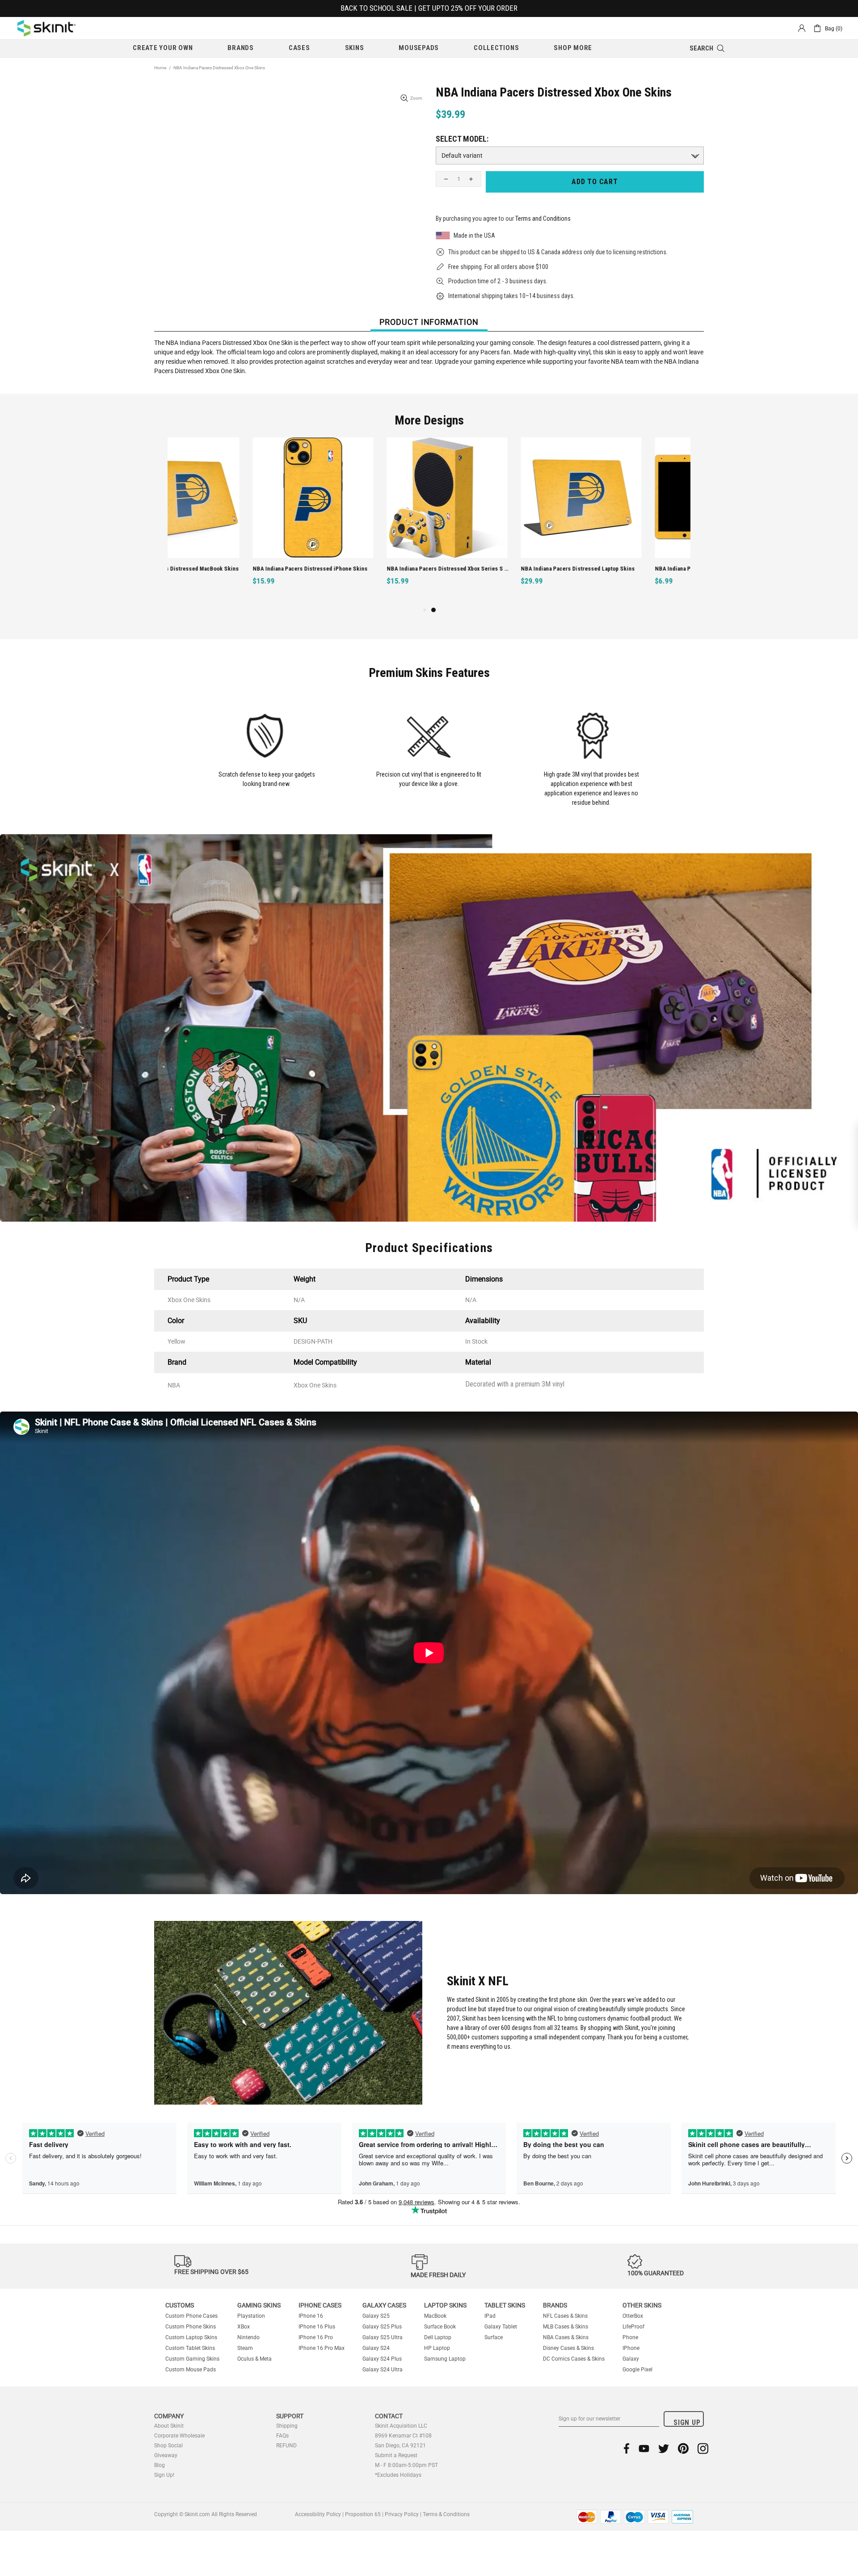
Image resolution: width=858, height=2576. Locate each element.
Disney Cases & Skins (568, 2348)
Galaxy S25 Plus (382, 2327)
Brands (555, 2305)
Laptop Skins (445, 2305)
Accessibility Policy (318, 2514)
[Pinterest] (683, 2448)
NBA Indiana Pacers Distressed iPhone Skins (225, 569)
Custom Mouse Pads (191, 2370)
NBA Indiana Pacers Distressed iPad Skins (624, 569)
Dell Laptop (438, 2337)
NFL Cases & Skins (565, 2316)
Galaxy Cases (384, 2305)
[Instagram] (703, 2448)
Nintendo (248, 2337)
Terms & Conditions (446, 2514)
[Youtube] (644, 2448)
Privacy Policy (402, 2514)
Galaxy (631, 2359)
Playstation (251, 2316)
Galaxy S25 (376, 2316)
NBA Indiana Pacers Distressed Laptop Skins (493, 569)
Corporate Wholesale (179, 2436)
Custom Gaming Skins (192, 2359)
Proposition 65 (363, 2514)
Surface (494, 2337)
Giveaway (166, 2455)
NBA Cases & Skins (566, 2337)
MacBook (435, 2316)
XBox (244, 2327)
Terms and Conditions (543, 219)
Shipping (287, 2426)
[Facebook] (627, 2448)
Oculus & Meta (254, 2359)
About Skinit (169, 2426)
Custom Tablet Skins (190, 2348)
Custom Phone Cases (191, 2316)
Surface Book (440, 2327)
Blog (160, 2465)
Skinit (46, 28)
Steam (245, 2348)
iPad (490, 2316)
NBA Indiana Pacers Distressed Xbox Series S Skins (363, 569)
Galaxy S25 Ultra (383, 2337)
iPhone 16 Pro (316, 2337)
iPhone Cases (320, 2305)
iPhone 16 (311, 2316)
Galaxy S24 (376, 2348)
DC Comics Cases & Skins (574, 2359)
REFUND (286, 2446)
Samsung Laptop (445, 2359)
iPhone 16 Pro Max (322, 2348)
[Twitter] (664, 2448)
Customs (180, 2305)
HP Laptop (437, 2348)
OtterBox (633, 2316)
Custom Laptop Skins (191, 2337)
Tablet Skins (505, 2305)
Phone (630, 2337)
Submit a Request (396, 2455)
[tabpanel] (496, 521)
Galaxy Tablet (501, 2327)
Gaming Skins (259, 2305)
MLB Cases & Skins (566, 2327)
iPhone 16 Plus (317, 2327)
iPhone (631, 2348)
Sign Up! (164, 2475)
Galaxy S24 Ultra (383, 2370)
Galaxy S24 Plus (382, 2359)
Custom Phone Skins (191, 2327)
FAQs (282, 2436)
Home (160, 68)
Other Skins (642, 2305)
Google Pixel (637, 2370)
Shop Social (168, 2446)
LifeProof (633, 2327)
